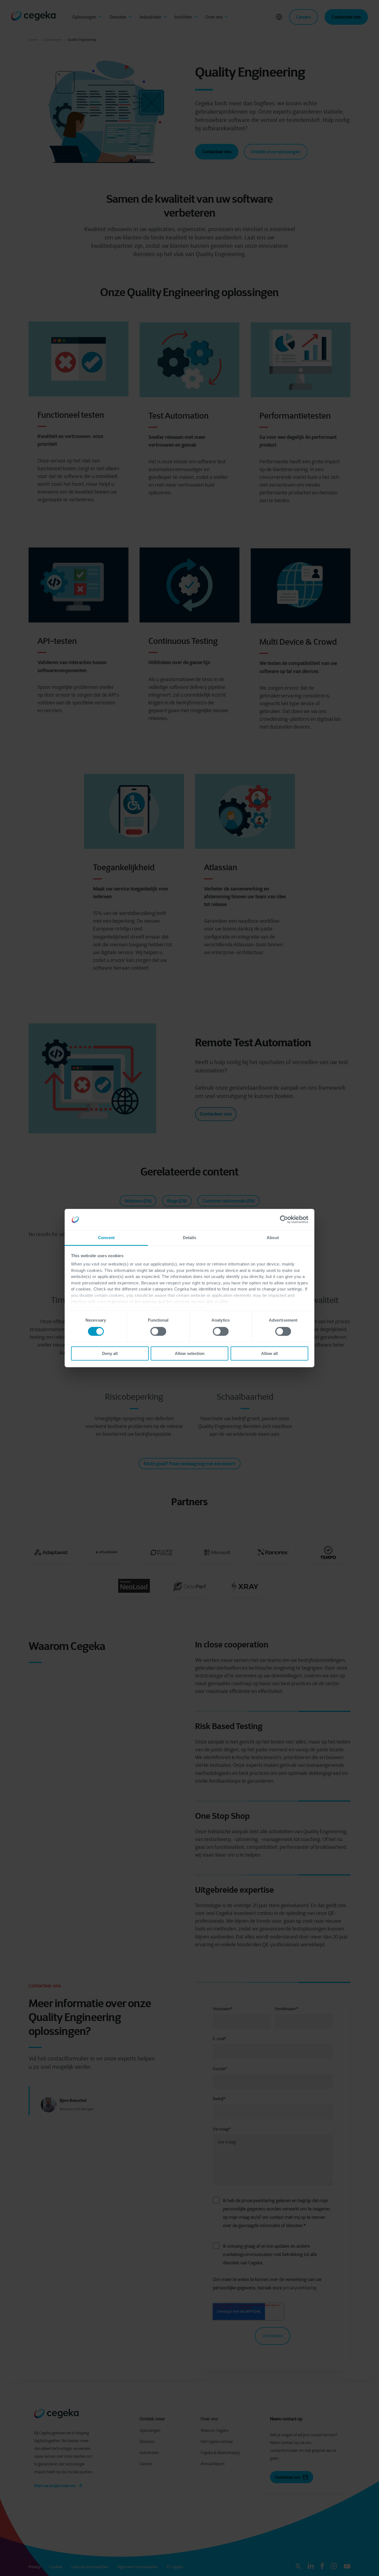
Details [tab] (190, 1238)
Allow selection (190, 1353)
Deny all (110, 1353)
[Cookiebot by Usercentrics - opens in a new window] (284, 1220)
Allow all (269, 1353)
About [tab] (273, 1238)
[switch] (158, 1331)
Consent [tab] (106, 1238)
